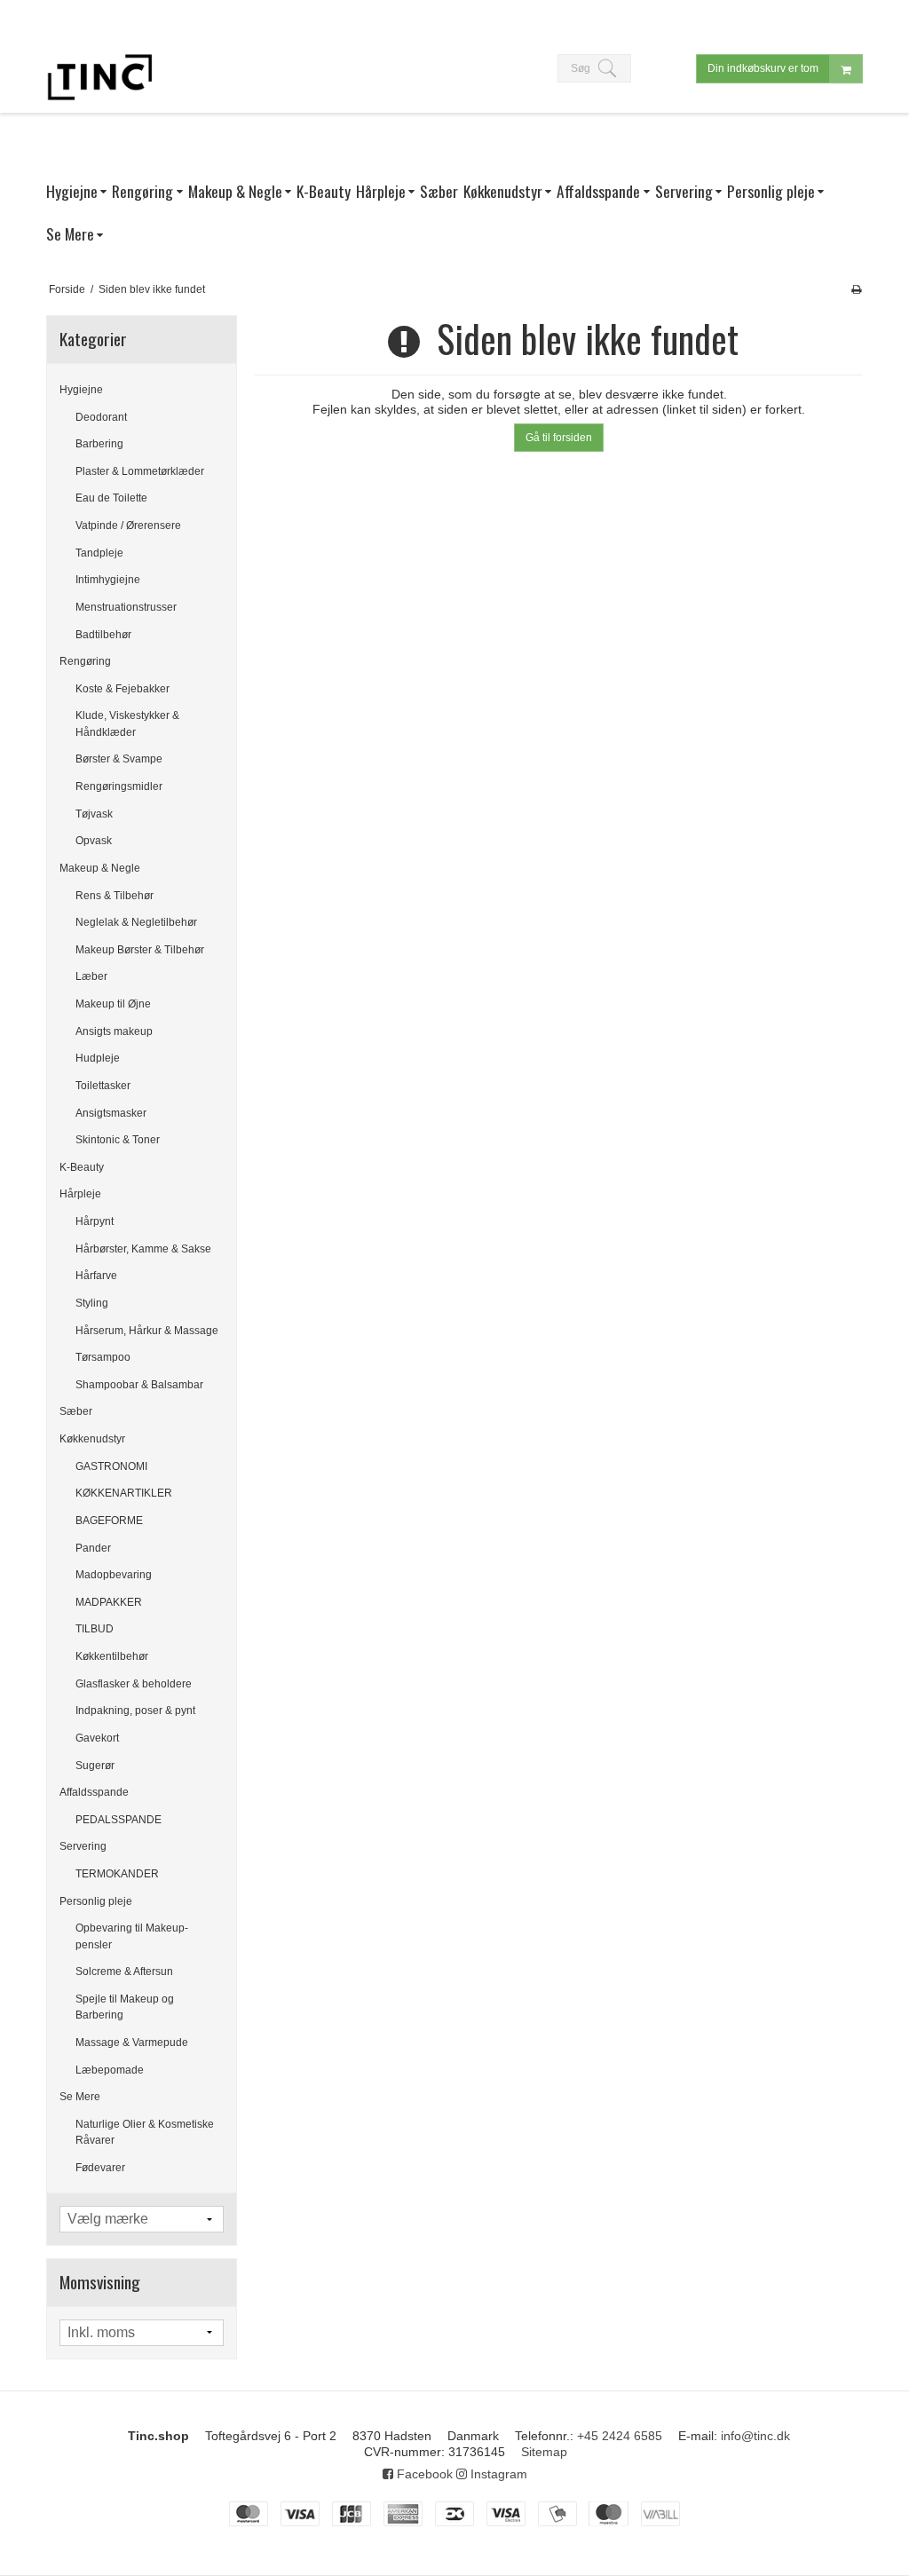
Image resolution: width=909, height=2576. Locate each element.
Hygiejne (81, 390)
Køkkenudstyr (92, 1439)
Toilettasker (103, 1086)
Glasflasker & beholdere (134, 1684)
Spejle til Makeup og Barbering (125, 2007)
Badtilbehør (103, 635)
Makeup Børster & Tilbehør (140, 950)
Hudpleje (98, 1058)
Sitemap (544, 2452)
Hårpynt (95, 1221)
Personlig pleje (96, 1901)
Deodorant (101, 417)
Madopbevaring (114, 1575)
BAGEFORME (109, 1521)
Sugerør (95, 1766)
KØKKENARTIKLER (124, 1493)
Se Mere (80, 2097)
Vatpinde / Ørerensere (128, 525)
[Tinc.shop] (99, 77)
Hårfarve (96, 1276)
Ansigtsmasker (111, 1113)
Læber (91, 976)
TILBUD (95, 1629)
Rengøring (85, 661)
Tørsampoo (103, 1357)
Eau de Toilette (111, 498)
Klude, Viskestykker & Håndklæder (127, 723)
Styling (92, 1303)
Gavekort (97, 1738)
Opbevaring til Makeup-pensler (132, 1936)
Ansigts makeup (114, 1031)
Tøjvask (94, 814)
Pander (93, 1548)
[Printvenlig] (856, 289)
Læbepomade (110, 2070)
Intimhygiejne (108, 580)
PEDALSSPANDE (119, 1820)
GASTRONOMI (111, 1466)
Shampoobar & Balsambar (139, 1385)
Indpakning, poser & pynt (135, 1711)
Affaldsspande (94, 1792)
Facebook (423, 2474)
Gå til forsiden (559, 438)
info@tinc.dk (755, 2436)
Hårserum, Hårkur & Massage (147, 1331)
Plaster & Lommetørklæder (140, 471)
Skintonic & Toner (118, 1140)
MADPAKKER (109, 1602)
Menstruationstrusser (126, 607)
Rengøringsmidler (119, 786)
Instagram (497, 2474)
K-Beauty (82, 1167)
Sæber (76, 1411)
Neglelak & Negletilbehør (136, 922)
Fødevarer (100, 2168)
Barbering (99, 444)
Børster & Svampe (119, 759)
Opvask (94, 841)
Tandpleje (99, 553)
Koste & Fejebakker (123, 689)
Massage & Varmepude (132, 2043)
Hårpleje (80, 1194)
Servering (83, 1846)
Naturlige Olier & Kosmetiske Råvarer (145, 2132)
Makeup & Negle (100, 868)
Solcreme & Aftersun (124, 1972)
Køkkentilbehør (112, 1656)
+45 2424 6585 (620, 2436)
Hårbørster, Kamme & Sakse (143, 1249)
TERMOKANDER (117, 1874)
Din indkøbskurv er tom (763, 68)
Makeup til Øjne (113, 1004)
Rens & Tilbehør (115, 896)
